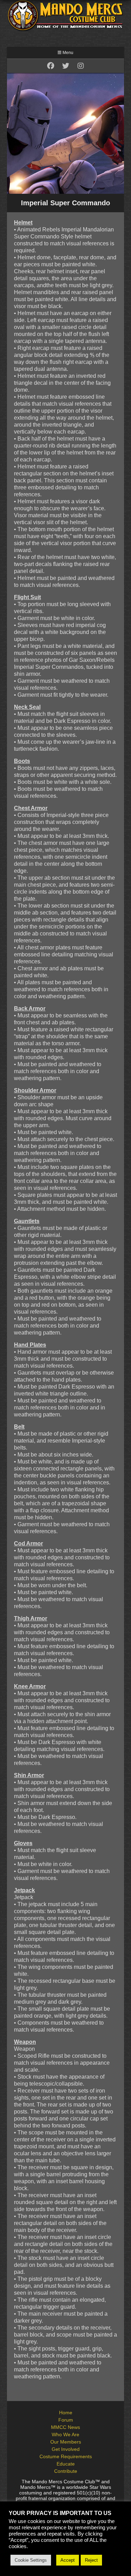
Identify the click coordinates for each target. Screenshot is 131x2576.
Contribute (66, 2471)
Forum (66, 2420)
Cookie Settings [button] (31, 2560)
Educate (66, 2464)
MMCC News (65, 2427)
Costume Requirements (66, 2456)
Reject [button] (91, 2560)
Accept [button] (68, 2560)
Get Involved (66, 2449)
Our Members (66, 2442)
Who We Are (65, 2434)
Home (66, 2413)
